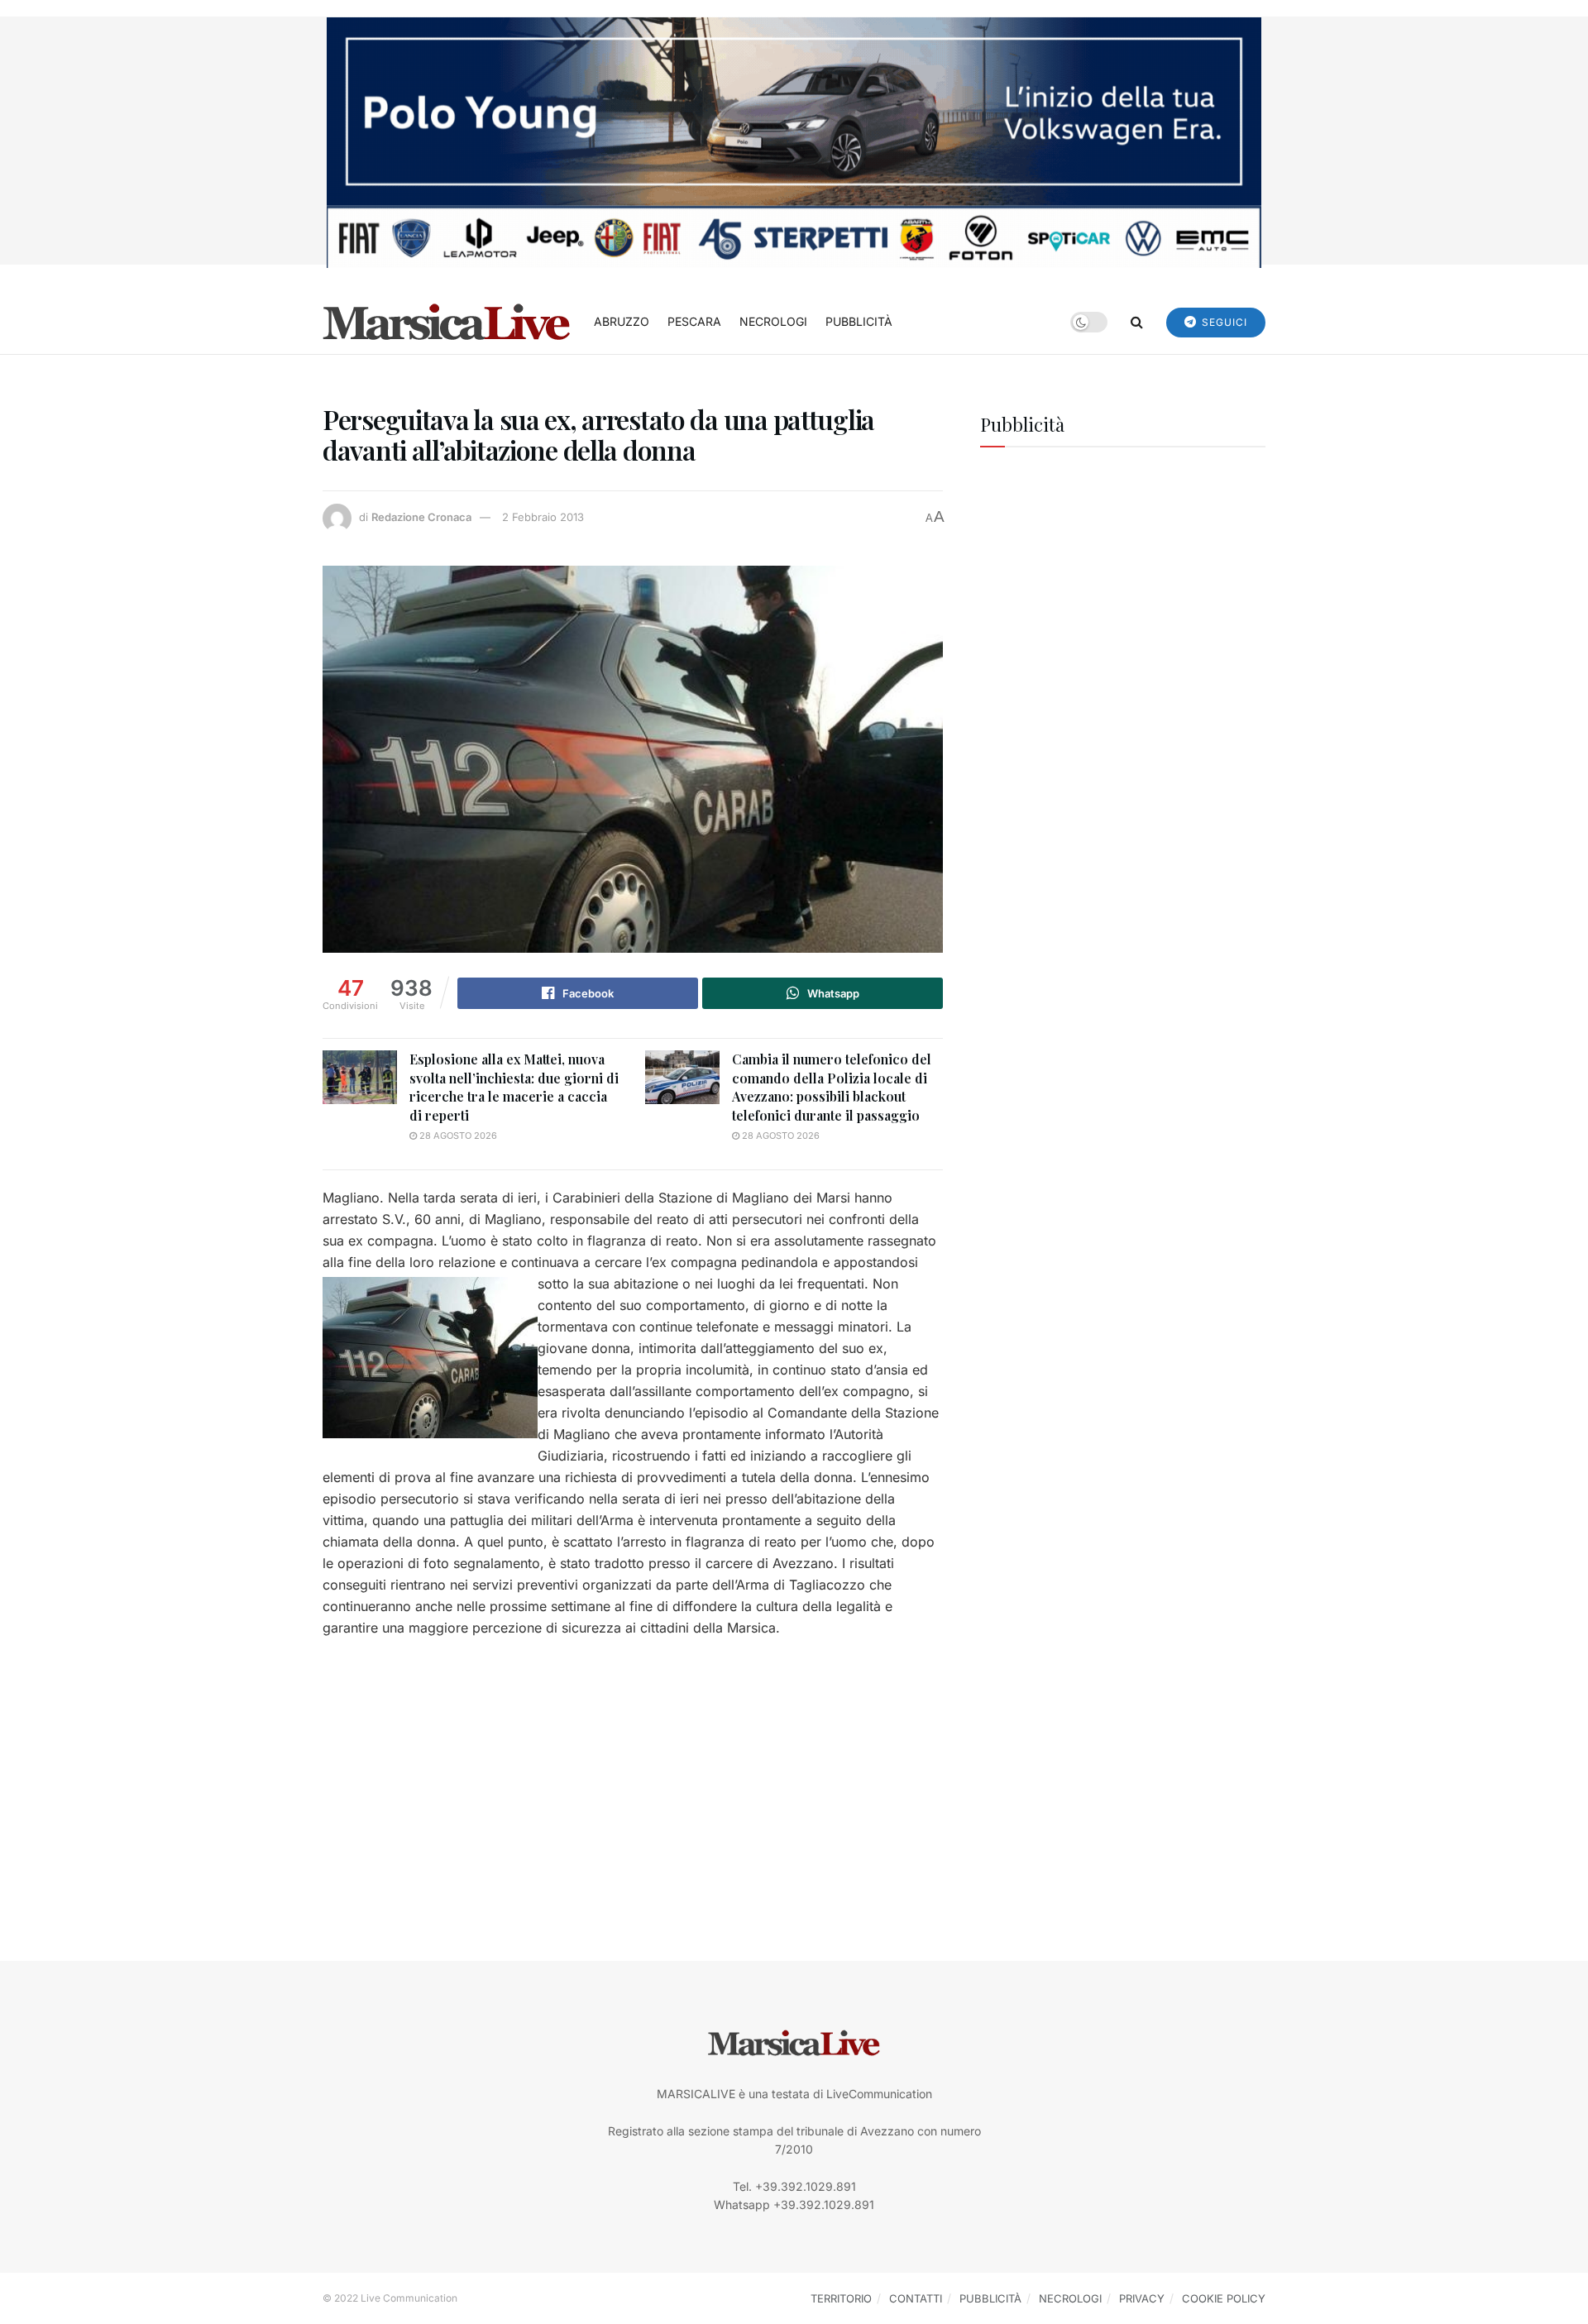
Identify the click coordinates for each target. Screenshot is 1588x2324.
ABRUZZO (622, 321)
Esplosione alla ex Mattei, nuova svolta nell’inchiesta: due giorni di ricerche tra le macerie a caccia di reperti (514, 1087)
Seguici (1223, 322)
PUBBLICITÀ (859, 321)
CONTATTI (916, 2298)
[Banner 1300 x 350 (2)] (794, 141)
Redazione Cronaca (421, 517)
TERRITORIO (841, 2298)
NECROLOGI (773, 321)
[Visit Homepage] (447, 322)
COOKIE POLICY (1224, 2298)
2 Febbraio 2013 (543, 517)
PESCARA (694, 321)
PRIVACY (1142, 2298)
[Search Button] (1137, 322)
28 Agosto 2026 (457, 1136)
